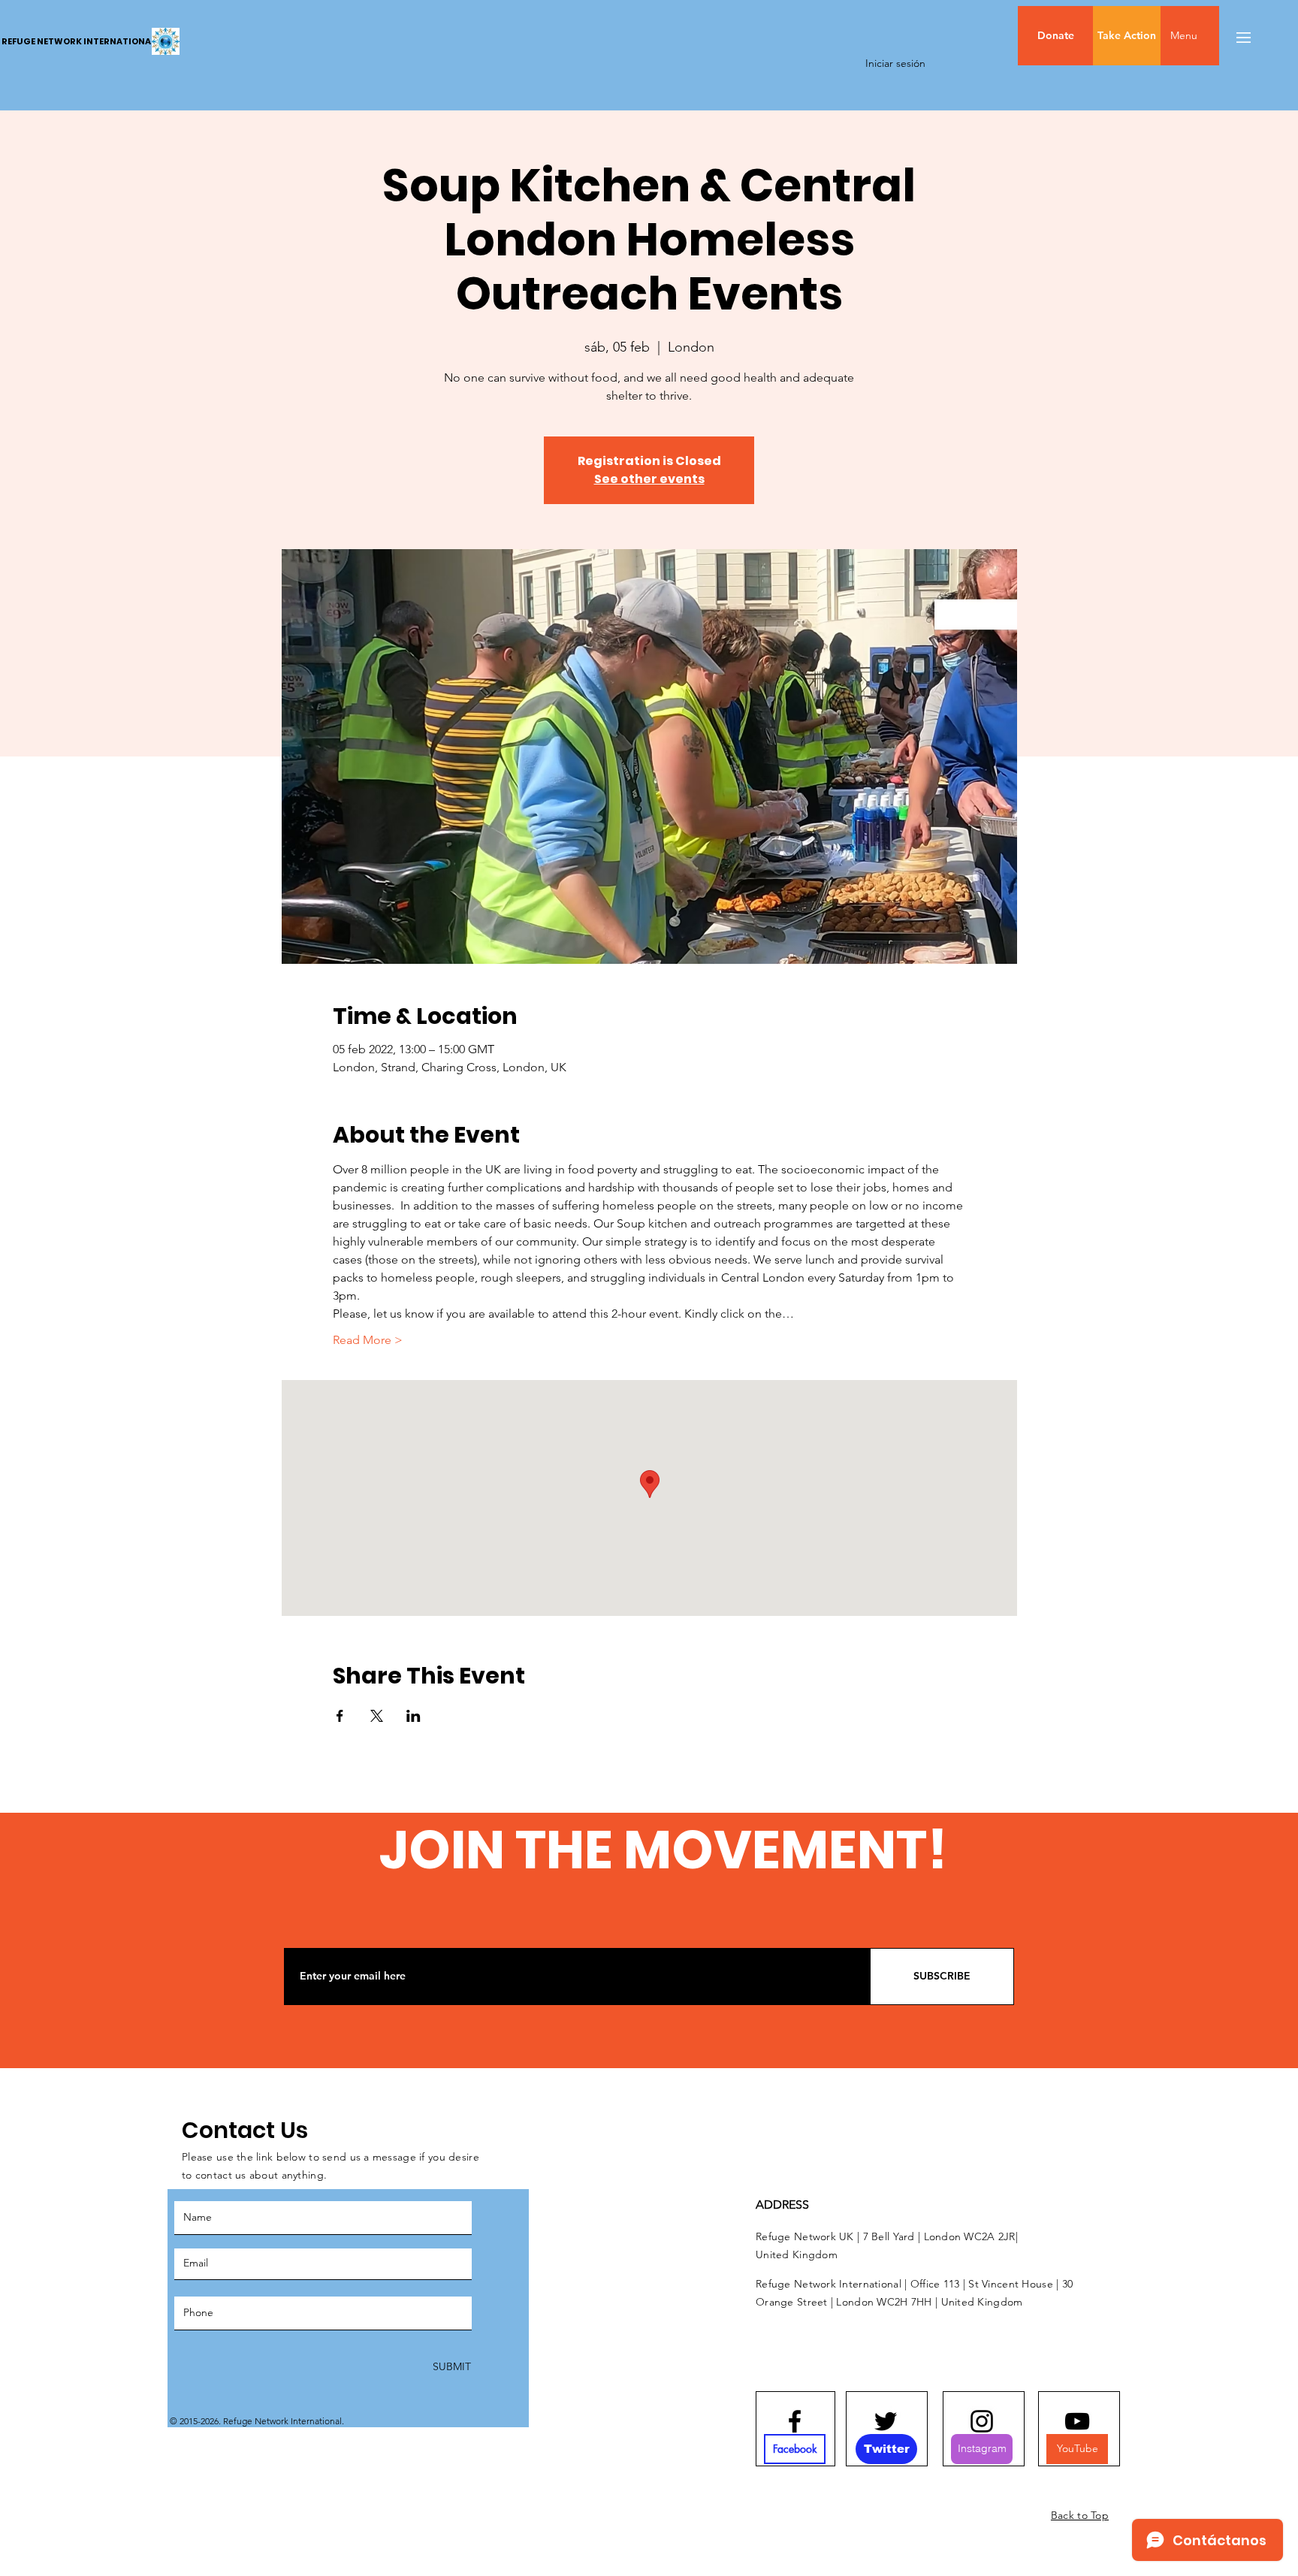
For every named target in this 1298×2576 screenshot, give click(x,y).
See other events (649, 479)
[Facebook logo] (795, 2421)
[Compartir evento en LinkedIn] (414, 1716)
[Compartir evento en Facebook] (340, 1716)
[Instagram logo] (982, 2421)
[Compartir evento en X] (377, 1716)
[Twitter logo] (886, 2421)
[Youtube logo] (1077, 2421)
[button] (1215, 36)
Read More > (368, 1340)
